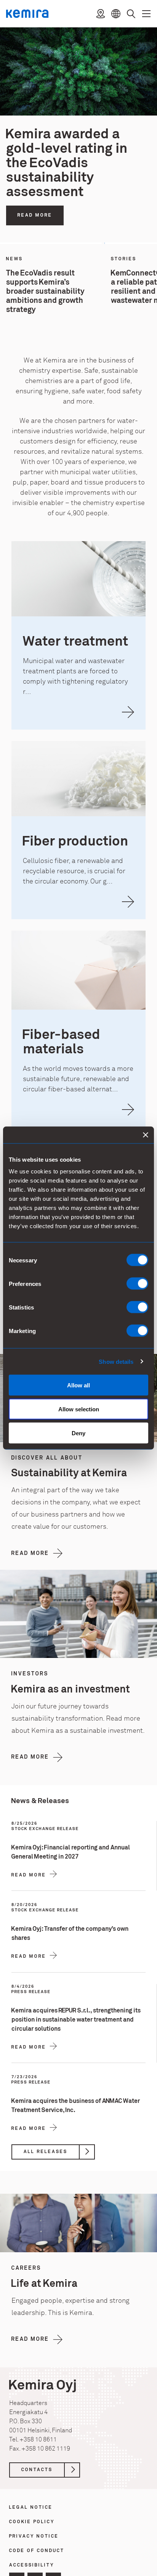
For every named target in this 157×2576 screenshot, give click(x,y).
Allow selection (79, 1409)
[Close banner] (146, 1135)
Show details (116, 1361)
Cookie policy (32, 2522)
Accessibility (32, 2566)
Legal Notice (31, 2508)
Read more (35, 215)
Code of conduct (37, 2551)
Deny (78, 1433)
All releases (46, 2152)
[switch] (137, 1284)
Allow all (78, 1385)
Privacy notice (34, 2537)
